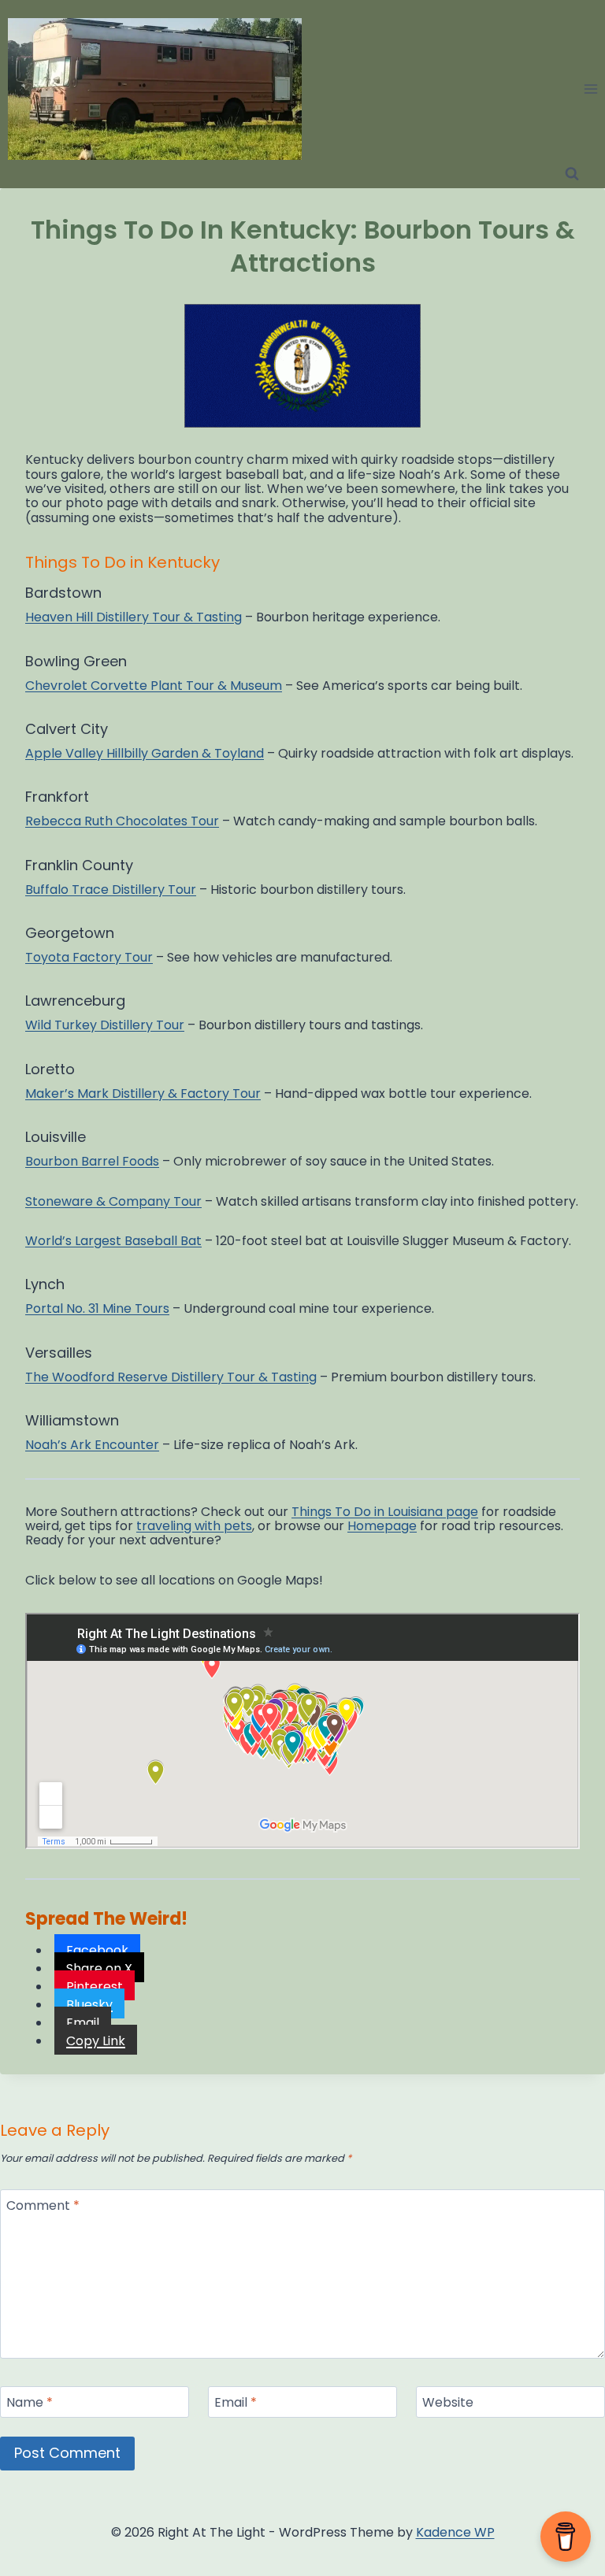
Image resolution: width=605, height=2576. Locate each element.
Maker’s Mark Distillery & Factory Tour (143, 1093)
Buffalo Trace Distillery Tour (111, 890)
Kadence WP (455, 2532)
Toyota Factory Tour (89, 957)
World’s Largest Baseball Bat (113, 1241)
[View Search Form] (572, 174)
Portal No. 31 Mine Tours (97, 1308)
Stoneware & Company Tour (113, 1201)
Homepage (382, 1526)
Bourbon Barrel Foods (92, 1161)
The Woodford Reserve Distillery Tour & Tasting (171, 1377)
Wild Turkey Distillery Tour (105, 1025)
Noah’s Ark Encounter (92, 1445)
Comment (43, 2206)
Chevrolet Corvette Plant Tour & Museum (154, 686)
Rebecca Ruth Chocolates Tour (122, 821)
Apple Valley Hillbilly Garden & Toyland (145, 753)
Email (236, 2403)
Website (448, 2403)
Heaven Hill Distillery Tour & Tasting (134, 617)
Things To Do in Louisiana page (385, 1512)
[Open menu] (590, 89)
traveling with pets (194, 1526)
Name (30, 2403)
